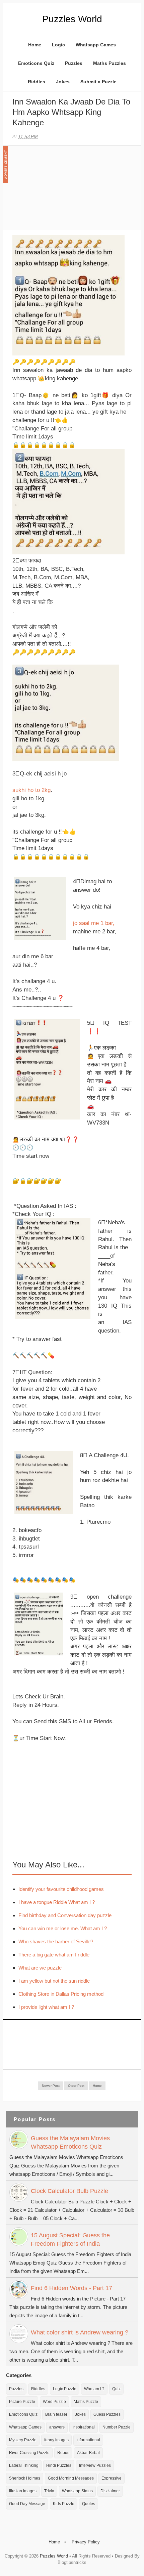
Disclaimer (110, 2491)
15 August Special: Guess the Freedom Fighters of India (70, 2240)
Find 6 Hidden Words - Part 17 (71, 2288)
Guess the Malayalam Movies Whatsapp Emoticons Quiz (70, 2142)
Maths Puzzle (86, 2402)
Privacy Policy (86, 2542)
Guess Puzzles (107, 2414)
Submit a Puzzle (98, 82)
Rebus (63, 2453)
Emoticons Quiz (36, 63)
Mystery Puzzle (23, 2440)
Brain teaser (56, 2414)
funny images (56, 2440)
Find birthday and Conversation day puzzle (65, 1915)
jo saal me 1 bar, (94, 923)
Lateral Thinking (24, 2465)
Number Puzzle (117, 2427)
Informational (88, 2440)
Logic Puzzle (65, 2389)
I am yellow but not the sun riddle (54, 1981)
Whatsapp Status (77, 2491)
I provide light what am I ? (46, 2007)
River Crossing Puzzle (29, 2453)
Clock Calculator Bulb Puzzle (69, 2191)
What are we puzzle (40, 1968)
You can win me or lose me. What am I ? (63, 1928)
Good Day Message (27, 2504)
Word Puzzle (54, 2402)
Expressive (112, 2478)
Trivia (49, 2491)
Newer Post (51, 2086)
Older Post (76, 2086)
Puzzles (74, 63)
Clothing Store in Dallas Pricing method (61, 1994)
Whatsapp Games (96, 45)
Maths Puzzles (110, 63)
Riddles (37, 82)
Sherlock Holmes (25, 2478)
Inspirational (84, 2427)
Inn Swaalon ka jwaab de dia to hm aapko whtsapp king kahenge (71, 112)
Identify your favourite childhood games (61, 1889)
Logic (58, 45)
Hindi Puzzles (59, 2465)
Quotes (89, 2504)
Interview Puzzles (95, 2465)
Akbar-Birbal (88, 2453)
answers (57, 2427)
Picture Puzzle (22, 2402)
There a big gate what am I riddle (54, 1955)
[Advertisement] (63, 191)
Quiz (116, 2389)
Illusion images (23, 2491)
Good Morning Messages (71, 2478)
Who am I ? (94, 2389)
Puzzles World (72, 19)
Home (35, 45)
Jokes (63, 82)
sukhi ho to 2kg (31, 790)
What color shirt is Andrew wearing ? (80, 2332)
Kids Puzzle (64, 2504)
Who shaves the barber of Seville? (56, 1941)
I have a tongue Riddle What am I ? (57, 1902)
